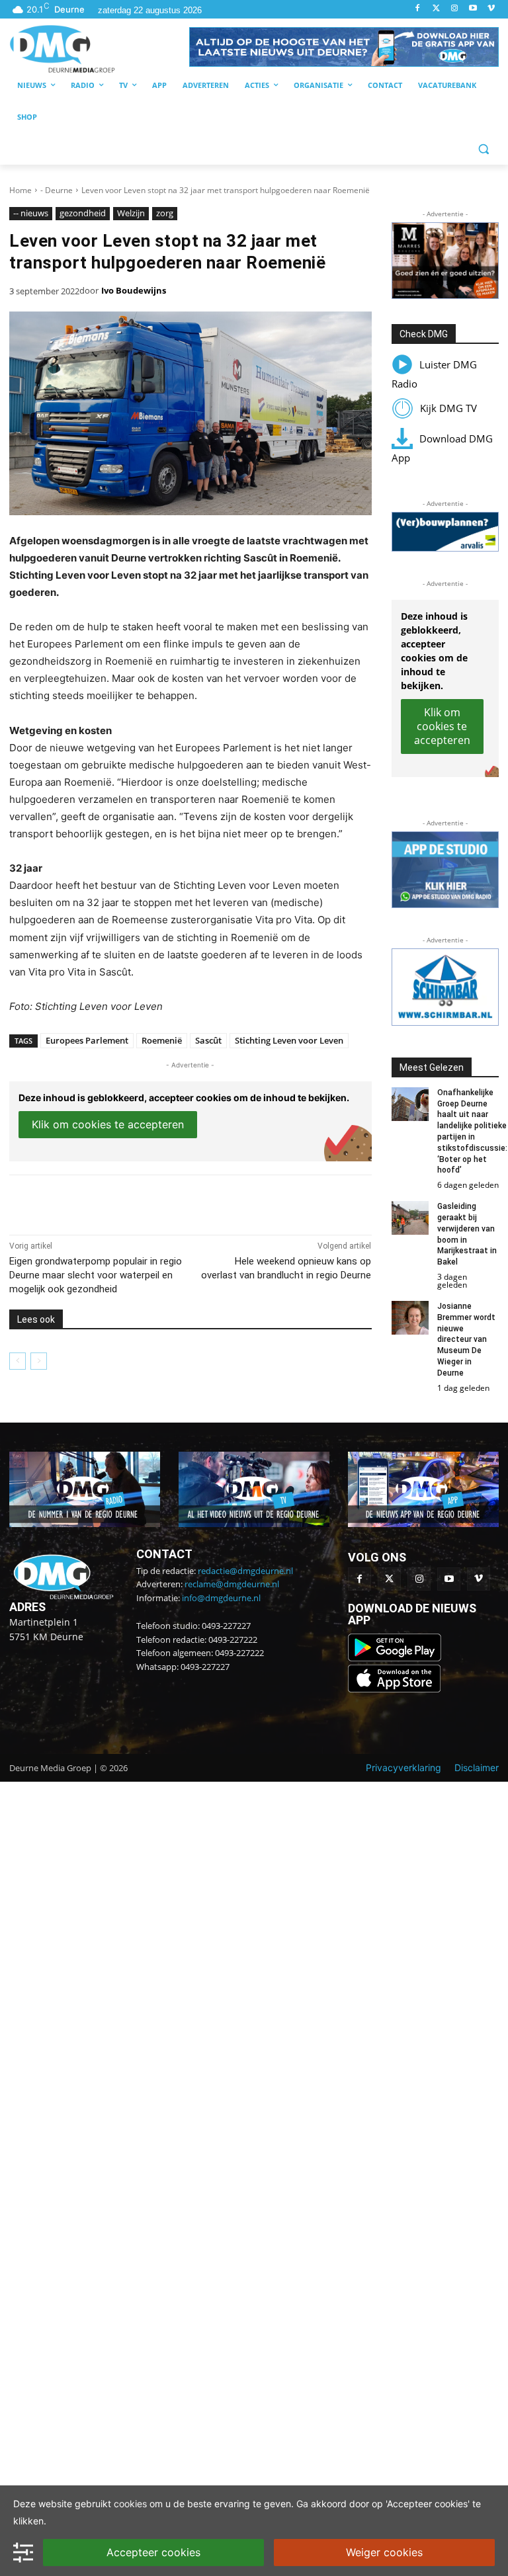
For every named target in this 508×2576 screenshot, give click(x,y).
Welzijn (131, 213)
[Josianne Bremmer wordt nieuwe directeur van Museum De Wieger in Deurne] (410, 1318)
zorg (165, 213)
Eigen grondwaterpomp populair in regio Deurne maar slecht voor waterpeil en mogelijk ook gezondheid (96, 1275)
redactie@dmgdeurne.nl (245, 1571)
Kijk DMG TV (448, 408)
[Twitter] (436, 9)
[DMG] (99, 49)
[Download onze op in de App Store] (394, 1689)
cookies (130, 2504)
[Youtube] (473, 9)
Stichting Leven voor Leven (289, 1040)
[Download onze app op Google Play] (396, 1658)
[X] (131, 1202)
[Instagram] (455, 9)
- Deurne (57, 190)
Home (21, 190)
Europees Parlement (87, 1040)
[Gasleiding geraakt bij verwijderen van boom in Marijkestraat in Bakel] (410, 1218)
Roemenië (162, 1040)
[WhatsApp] (161, 1202)
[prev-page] (18, 1361)
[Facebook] (418, 9)
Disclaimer (477, 1767)
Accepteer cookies (153, 2552)
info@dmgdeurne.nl (221, 1598)
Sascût (208, 1040)
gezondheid (83, 213)
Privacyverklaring (403, 1767)
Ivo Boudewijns (134, 290)
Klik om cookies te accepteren (108, 1124)
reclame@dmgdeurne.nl (232, 1584)
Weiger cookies (384, 2552)
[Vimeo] (491, 9)
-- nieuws (31, 213)
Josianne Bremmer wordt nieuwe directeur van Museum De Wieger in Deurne (466, 1340)
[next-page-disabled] (39, 1361)
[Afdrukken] (192, 1202)
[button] (344, 47)
